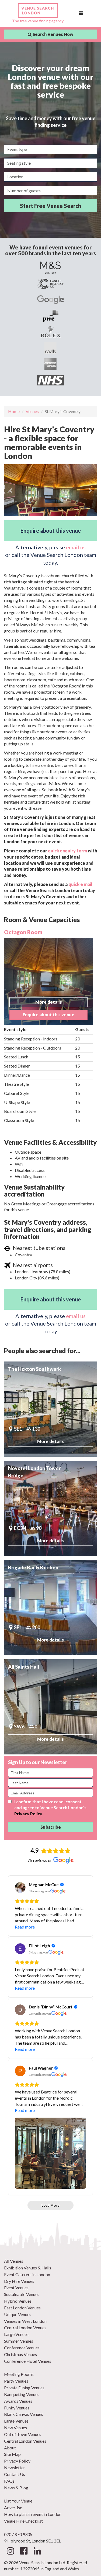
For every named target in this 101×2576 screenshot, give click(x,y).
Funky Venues (17, 2408)
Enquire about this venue (51, 531)
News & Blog (16, 2488)
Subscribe (51, 1827)
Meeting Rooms (19, 2374)
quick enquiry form (67, 851)
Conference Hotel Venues (28, 2361)
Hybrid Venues (18, 2301)
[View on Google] (20, 1887)
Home (14, 411)
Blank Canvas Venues (24, 2414)
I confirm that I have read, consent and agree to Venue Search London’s (50, 1808)
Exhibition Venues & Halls (28, 2268)
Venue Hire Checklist (23, 2521)
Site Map (12, 2454)
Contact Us (15, 2474)
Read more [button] (25, 1927)
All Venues (14, 2261)
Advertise (13, 2507)
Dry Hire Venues (19, 2281)
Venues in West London (25, 2321)
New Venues (15, 2428)
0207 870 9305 (18, 2534)
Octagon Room (23, 932)
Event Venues (16, 2288)
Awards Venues (18, 2401)
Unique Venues (18, 2314)
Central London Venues (25, 2327)
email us (76, 547)
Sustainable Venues (22, 2294)
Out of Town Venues (23, 2434)
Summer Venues (19, 2341)
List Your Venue (18, 2501)
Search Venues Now (53, 34)
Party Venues (16, 2381)
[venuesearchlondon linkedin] (37, 2552)
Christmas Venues (20, 2354)
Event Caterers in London (27, 2274)
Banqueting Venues (22, 2394)
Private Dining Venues (24, 2388)
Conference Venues (22, 2348)
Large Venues (16, 2334)
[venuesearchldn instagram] (10, 2552)
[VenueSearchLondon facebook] (24, 2552)
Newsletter (15, 2468)
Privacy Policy (28, 1814)
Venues (32, 411)
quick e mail (80, 884)
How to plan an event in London (33, 2514)
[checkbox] (10, 1802)
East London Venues (22, 2308)
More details (49, 1002)
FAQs (9, 2481)
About (10, 2448)
